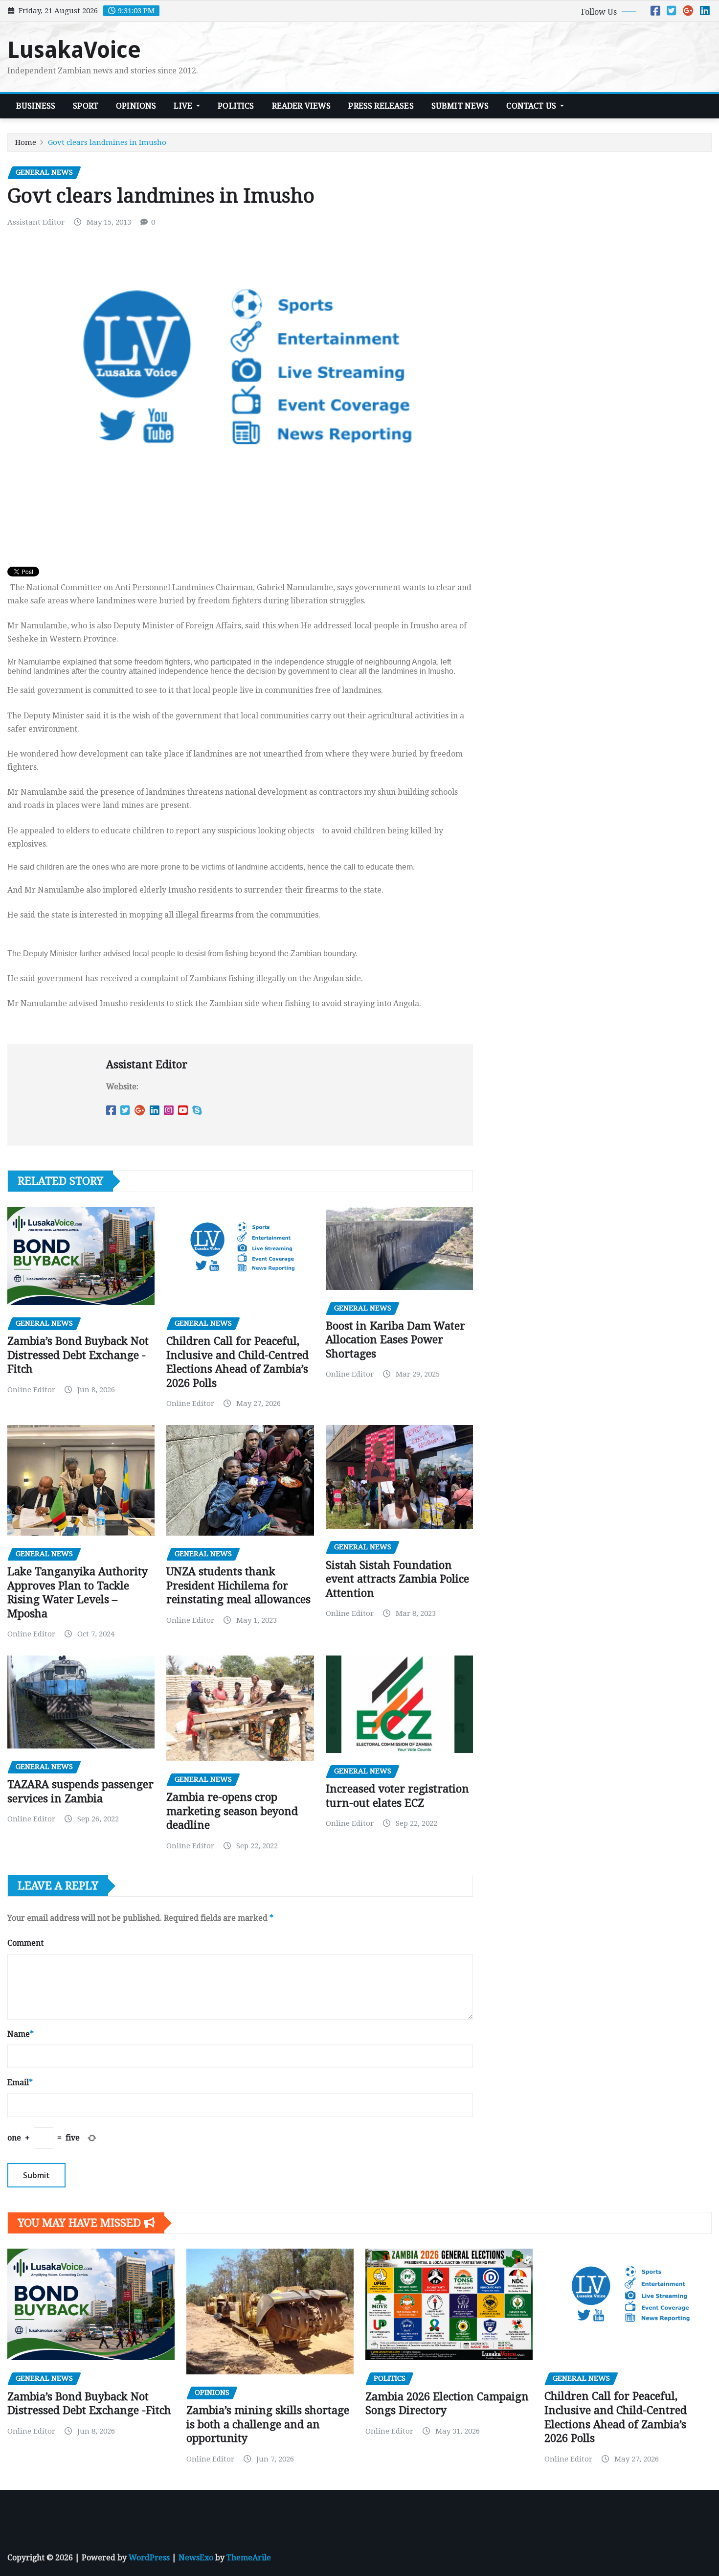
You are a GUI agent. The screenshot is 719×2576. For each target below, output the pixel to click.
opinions (136, 106)
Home (26, 142)
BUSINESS (36, 106)
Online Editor (31, 1390)
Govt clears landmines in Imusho (107, 142)
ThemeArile (249, 2558)
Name (21, 2034)
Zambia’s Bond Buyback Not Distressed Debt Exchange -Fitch (78, 1355)
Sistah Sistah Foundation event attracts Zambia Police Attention (397, 1579)
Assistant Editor (36, 222)
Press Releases (381, 106)
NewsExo (196, 2558)
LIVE (184, 106)
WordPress (149, 2558)
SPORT (86, 106)
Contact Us (532, 106)
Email (20, 2082)
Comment (25, 1943)
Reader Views (302, 106)
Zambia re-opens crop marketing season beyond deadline (232, 1811)
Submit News (460, 106)
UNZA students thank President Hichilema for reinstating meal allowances (238, 1586)
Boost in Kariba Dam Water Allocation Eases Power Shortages (395, 1340)
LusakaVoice (74, 50)
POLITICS (236, 106)
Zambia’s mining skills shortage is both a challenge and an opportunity (268, 2424)
